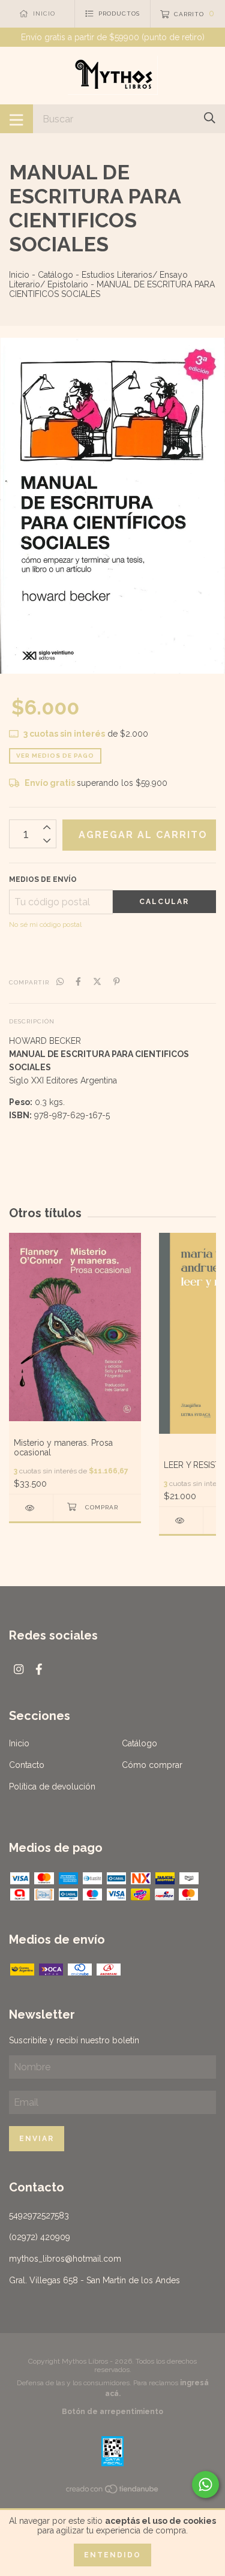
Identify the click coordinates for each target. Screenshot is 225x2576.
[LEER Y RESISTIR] (181, 1520)
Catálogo (55, 275)
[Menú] (16, 119)
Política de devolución (52, 1787)
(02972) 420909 (40, 2237)
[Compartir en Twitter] (97, 981)
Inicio (19, 275)
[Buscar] (210, 118)
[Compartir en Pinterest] (117, 981)
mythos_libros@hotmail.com (65, 2259)
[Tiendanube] (113, 2491)
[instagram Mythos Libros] (19, 1669)
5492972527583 (39, 2215)
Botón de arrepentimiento (112, 2412)
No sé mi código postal (45, 924)
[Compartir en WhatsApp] (60, 981)
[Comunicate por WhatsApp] (205, 2485)
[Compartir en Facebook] (78, 981)
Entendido (112, 2555)
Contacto (27, 1765)
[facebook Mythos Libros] (39, 1669)
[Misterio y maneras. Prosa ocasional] (31, 1508)
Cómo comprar (152, 1765)
